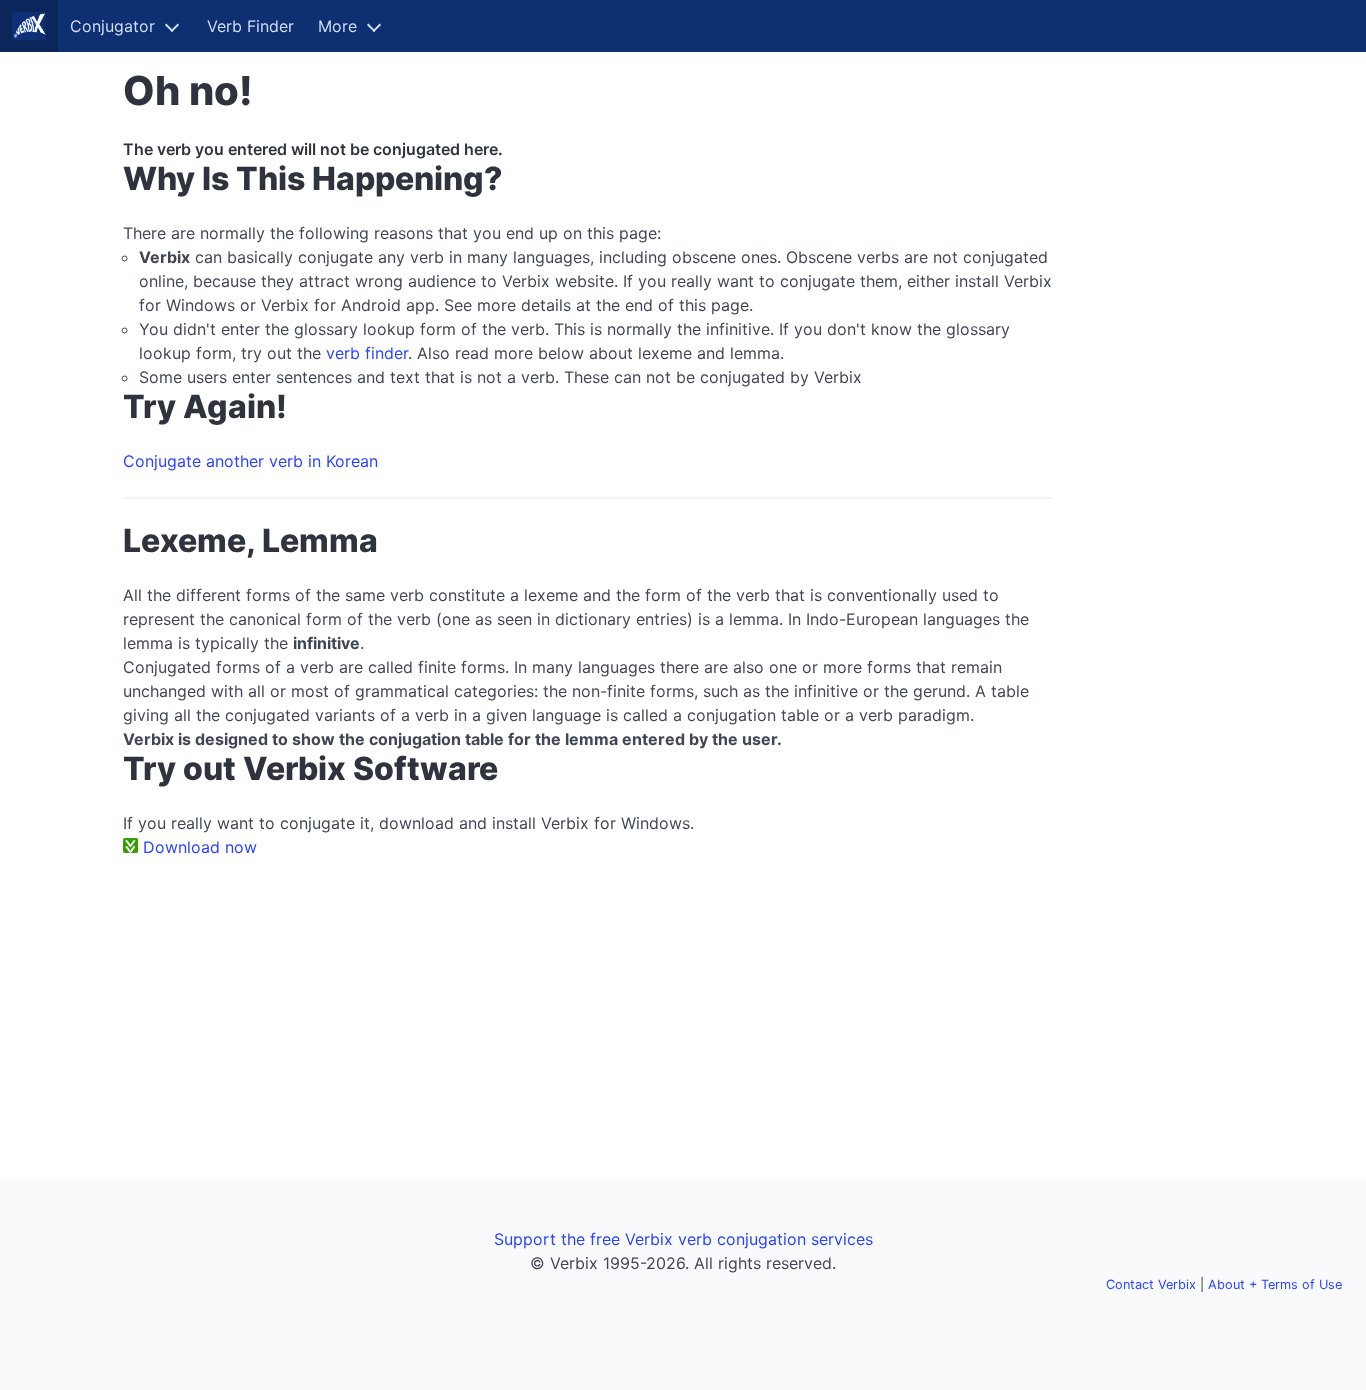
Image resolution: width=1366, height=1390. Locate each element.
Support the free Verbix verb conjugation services (683, 1239)
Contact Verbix (1151, 1284)
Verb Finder (250, 26)
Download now (200, 847)
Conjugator (112, 26)
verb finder (367, 353)
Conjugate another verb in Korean (250, 461)
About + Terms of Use (1275, 1284)
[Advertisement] (1159, 368)
